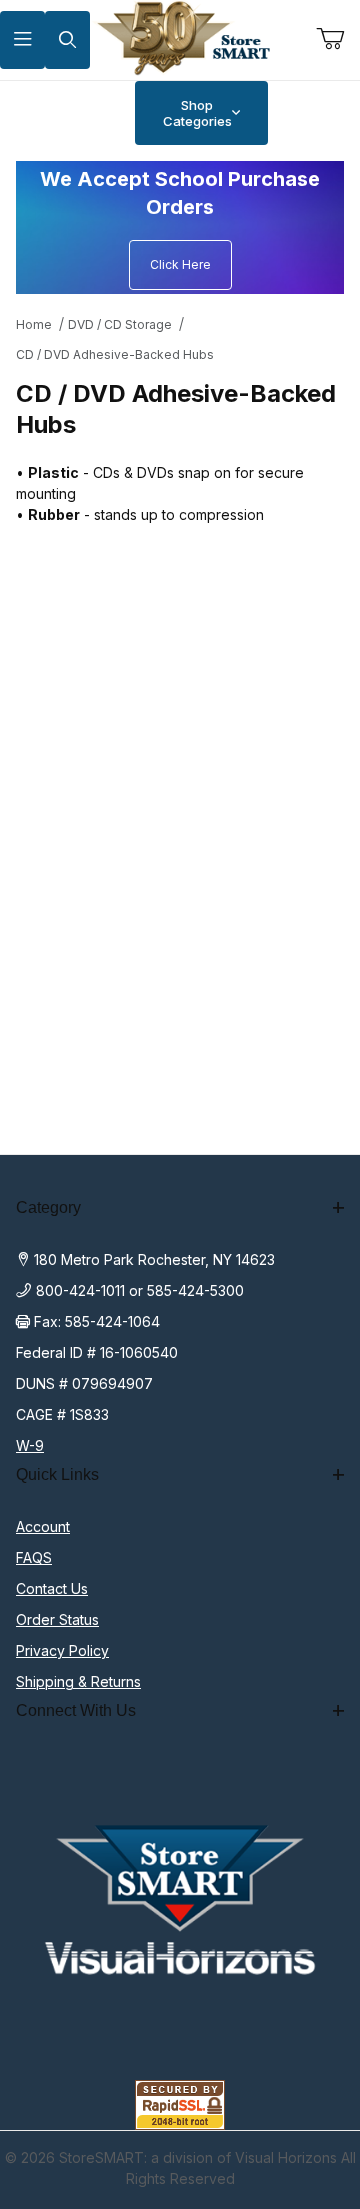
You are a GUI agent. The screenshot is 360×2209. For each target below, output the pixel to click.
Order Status (57, 1619)
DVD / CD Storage (120, 324)
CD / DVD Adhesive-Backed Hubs (115, 354)
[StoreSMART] (180, 38)
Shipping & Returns (78, 1681)
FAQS (34, 1557)
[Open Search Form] (67, 40)
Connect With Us (76, 1710)
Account (43, 1526)
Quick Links (57, 1474)
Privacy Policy (62, 1650)
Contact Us (52, 1588)
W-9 (30, 1445)
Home (34, 324)
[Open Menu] (22, 40)
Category (48, 1207)
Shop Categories (197, 113)
